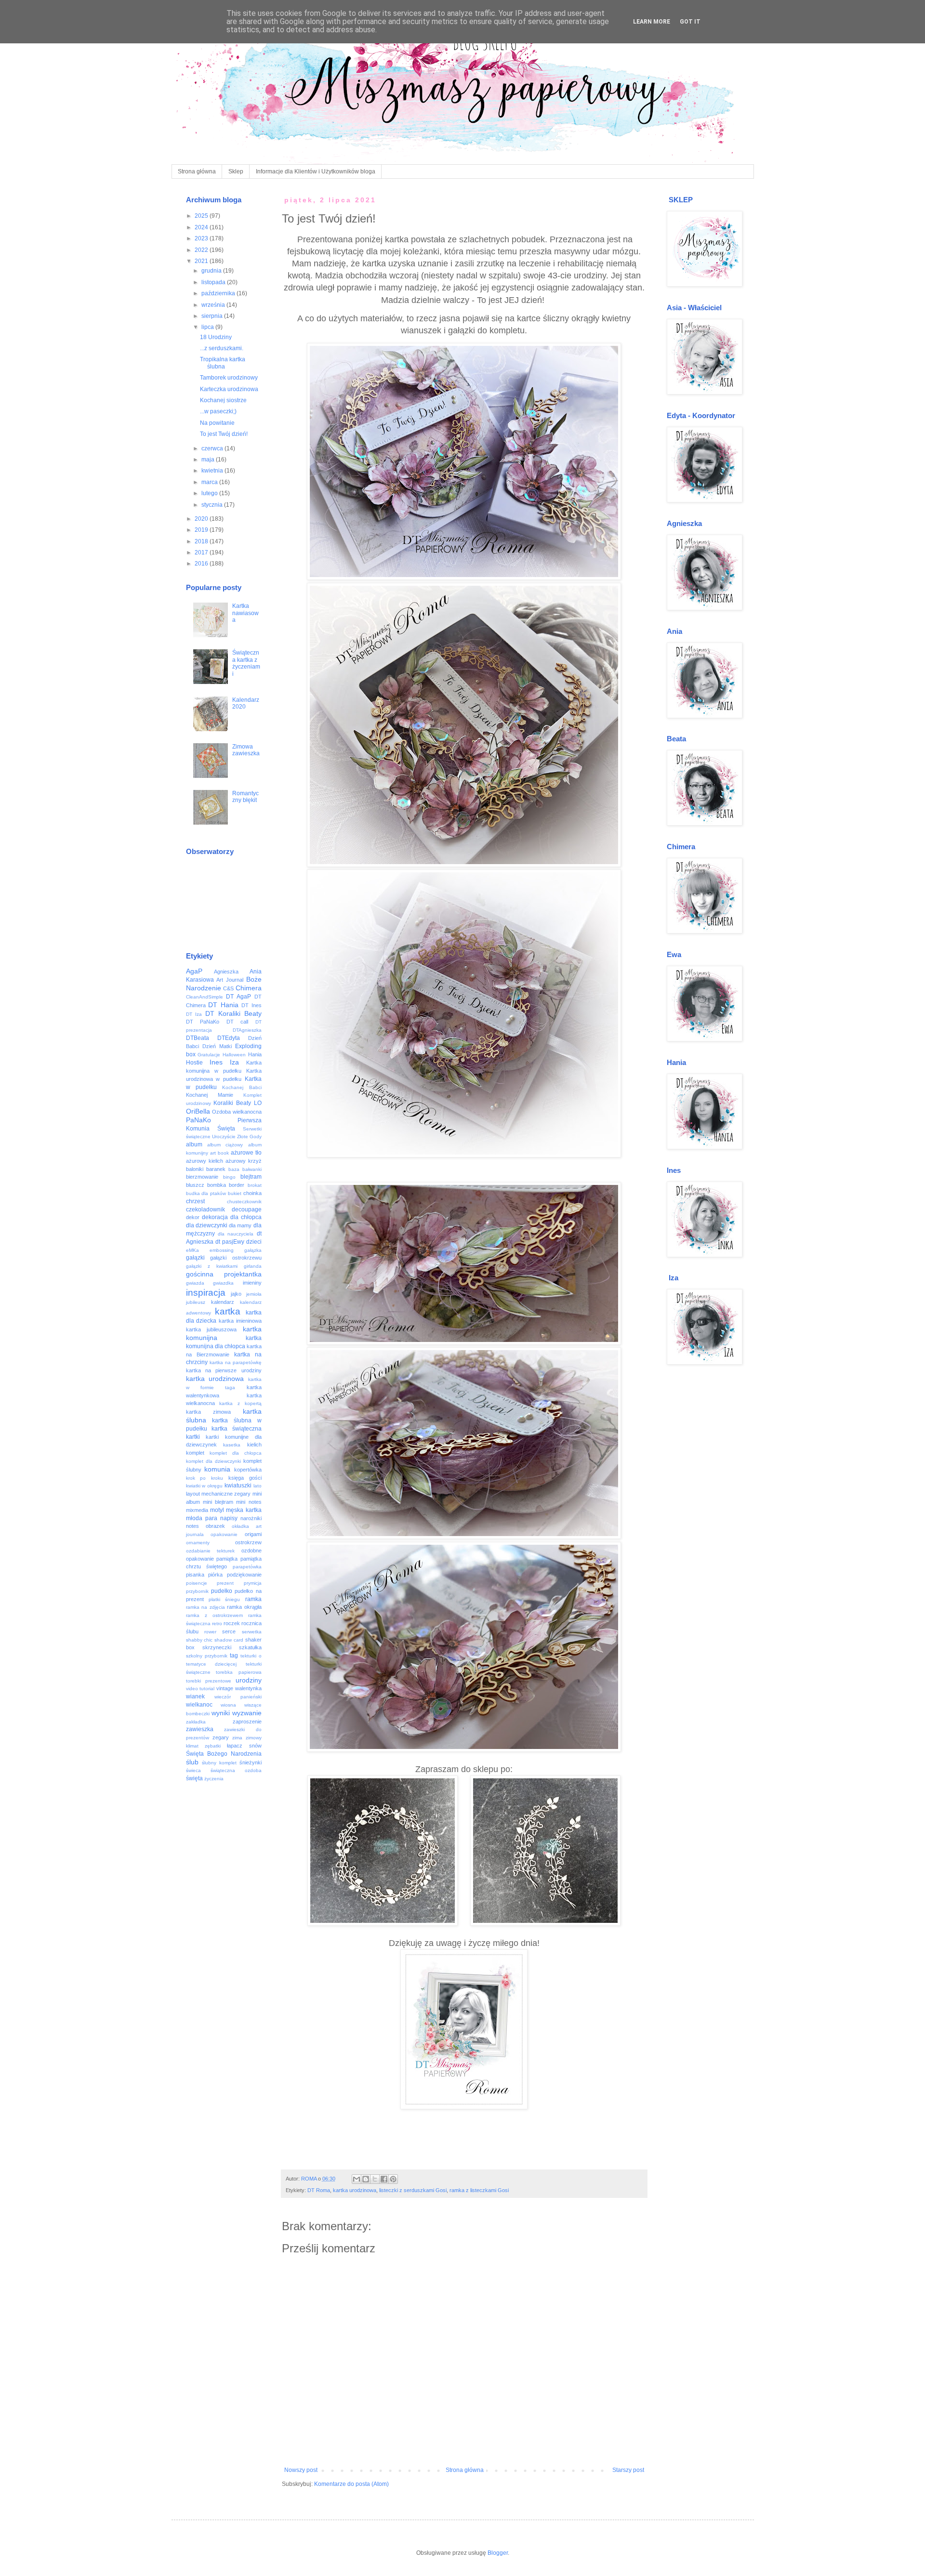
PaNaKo (198, 1120)
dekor (193, 1217)
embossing (222, 1250)
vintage (225, 1688)
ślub (192, 1762)
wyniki (221, 1713)
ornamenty (198, 1543)
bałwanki (252, 1169)
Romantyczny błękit (245, 797)
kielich (254, 1445)
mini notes (249, 1502)
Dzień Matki (217, 1046)
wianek (195, 1696)
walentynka (248, 1688)
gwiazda (195, 1283)
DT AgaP (238, 997)
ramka (253, 1599)
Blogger (498, 2553)
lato (258, 1486)
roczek (232, 1623)
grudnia (212, 271)
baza (234, 1169)
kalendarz (223, 1302)
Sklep (236, 171)
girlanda (253, 1266)
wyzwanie (247, 1713)
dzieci (254, 1242)
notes (192, 1526)
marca (210, 482)
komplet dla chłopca (236, 1453)
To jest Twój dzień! (224, 434)
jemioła (254, 1294)
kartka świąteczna (237, 1429)
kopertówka (248, 1470)
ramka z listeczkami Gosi (479, 2190)
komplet (195, 1453)
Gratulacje (209, 1055)
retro (217, 1623)
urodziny (249, 1680)
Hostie (194, 1063)
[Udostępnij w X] (375, 2179)
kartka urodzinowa (355, 2190)
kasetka (232, 1445)
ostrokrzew (248, 1542)
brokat (255, 1185)
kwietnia (213, 471)
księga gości (245, 1478)
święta (194, 1778)
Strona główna (197, 171)
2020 (202, 519)
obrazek (215, 1526)
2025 (202, 216)
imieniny (252, 1283)
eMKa (192, 1250)
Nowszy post (301, 2470)
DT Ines (251, 1005)
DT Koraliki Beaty (233, 1013)
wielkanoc (199, 1705)
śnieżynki (251, 1762)
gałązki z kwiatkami (212, 1266)
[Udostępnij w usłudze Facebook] (384, 2179)
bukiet (235, 1193)
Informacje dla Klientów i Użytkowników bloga (316, 171)
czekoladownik (205, 1209)
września (214, 305)
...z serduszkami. (222, 348)
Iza (234, 1062)
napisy (229, 1518)
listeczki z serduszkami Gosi (413, 2190)
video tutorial (200, 1689)
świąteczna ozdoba (236, 1770)
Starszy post (628, 2470)
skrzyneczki (217, 1647)
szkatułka (250, 1647)
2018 (202, 541)
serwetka (252, 1632)
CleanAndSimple (205, 997)
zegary (221, 1737)
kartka (228, 1311)
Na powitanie (217, 423)
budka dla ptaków (206, 1193)
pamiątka (227, 1559)
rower (210, 1632)
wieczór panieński (238, 1697)
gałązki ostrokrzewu (236, 1258)
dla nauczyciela (236, 1234)
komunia (217, 1469)
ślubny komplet (219, 1763)
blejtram (251, 1177)
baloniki (195, 1169)
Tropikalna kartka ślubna (223, 363)
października (219, 293)
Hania (255, 1054)
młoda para (202, 1518)
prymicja (253, 1583)
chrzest (195, 1201)
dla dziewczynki (207, 1225)
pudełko (222, 1591)
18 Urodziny (216, 337)
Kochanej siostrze (223, 400)
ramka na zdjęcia (205, 1607)
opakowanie (224, 1534)
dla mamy (240, 1225)
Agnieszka (226, 972)
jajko (236, 1294)
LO (258, 1103)
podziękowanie (244, 1575)
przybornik (197, 1591)
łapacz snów (244, 1746)
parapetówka (247, 1567)
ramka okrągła (244, 1607)
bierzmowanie (202, 1177)
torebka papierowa (239, 1672)
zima (237, 1738)
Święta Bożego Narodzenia (224, 1754)
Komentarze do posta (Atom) (351, 2484)
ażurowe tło (246, 1153)
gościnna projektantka (224, 1274)
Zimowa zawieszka (246, 750)
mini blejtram (218, 1502)
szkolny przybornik (207, 1656)
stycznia (213, 505)
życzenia (214, 1779)
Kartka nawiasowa (245, 613)
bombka (217, 1185)
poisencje (197, 1583)
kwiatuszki (238, 1485)
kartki (193, 1437)
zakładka (196, 1722)
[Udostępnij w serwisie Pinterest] (393, 2179)
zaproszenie (247, 1722)
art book (219, 1153)
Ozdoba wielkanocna (237, 1112)
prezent (225, 1583)
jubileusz (196, 1302)
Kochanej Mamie (210, 1095)
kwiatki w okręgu (205, 1486)
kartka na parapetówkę (236, 1362)
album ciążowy (225, 1145)
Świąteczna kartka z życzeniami (246, 663)
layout (193, 1494)
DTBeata (198, 1038)
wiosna (228, 1705)
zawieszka (200, 1729)
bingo (229, 1177)
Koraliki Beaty (232, 1103)
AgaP (194, 971)
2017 (202, 552)
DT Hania (223, 1005)
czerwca (213, 448)
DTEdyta (229, 1038)
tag (234, 1656)
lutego (210, 493)
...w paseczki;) (218, 411)
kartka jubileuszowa (211, 1329)
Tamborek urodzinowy (229, 378)
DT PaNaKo (203, 1022)
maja (209, 460)
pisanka (195, 1575)
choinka (252, 1193)
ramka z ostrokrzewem (214, 1615)
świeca (193, 1770)
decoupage (247, 1209)
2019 (202, 530)
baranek (216, 1169)
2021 (202, 261)
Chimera (249, 988)
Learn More (652, 22)
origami (253, 1534)
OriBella (198, 1111)
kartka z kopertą (240, 1403)
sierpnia (213, 316)
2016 (202, 564)
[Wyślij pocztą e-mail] (357, 2179)
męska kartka (244, 1510)
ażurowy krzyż (244, 1161)
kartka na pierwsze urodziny (224, 1370)
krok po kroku (205, 1478)
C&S (228, 988)
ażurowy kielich (205, 1161)
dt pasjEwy (230, 1242)
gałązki (195, 1258)
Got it (690, 22)
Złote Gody (249, 1137)
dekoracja (215, 1217)
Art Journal (230, 980)
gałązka (253, 1250)
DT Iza (194, 1014)
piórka (215, 1575)
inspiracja (206, 1293)
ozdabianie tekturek (211, 1551)
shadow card (229, 1640)
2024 (202, 227)
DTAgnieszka (247, 1030)
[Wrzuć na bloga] (366, 2179)
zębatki (213, 1746)
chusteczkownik (244, 1202)
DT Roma (319, 2190)
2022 (202, 250)
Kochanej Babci (242, 1087)
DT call (238, 1022)
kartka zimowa (208, 1412)
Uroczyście (224, 1137)
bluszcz (195, 1185)
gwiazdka (223, 1283)
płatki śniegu (224, 1599)
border (237, 1185)
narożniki (251, 1518)
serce (229, 1631)
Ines (216, 1062)
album (194, 1144)
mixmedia (197, 1510)
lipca (208, 327)
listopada (214, 282)
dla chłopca (246, 1217)
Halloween (234, 1055)
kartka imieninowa (240, 1321)
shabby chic (199, 1640)
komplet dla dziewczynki (213, 1461)
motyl (217, 1510)
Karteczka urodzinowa (229, 389)
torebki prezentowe (209, 1681)
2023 (202, 238)
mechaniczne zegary (226, 1494)
